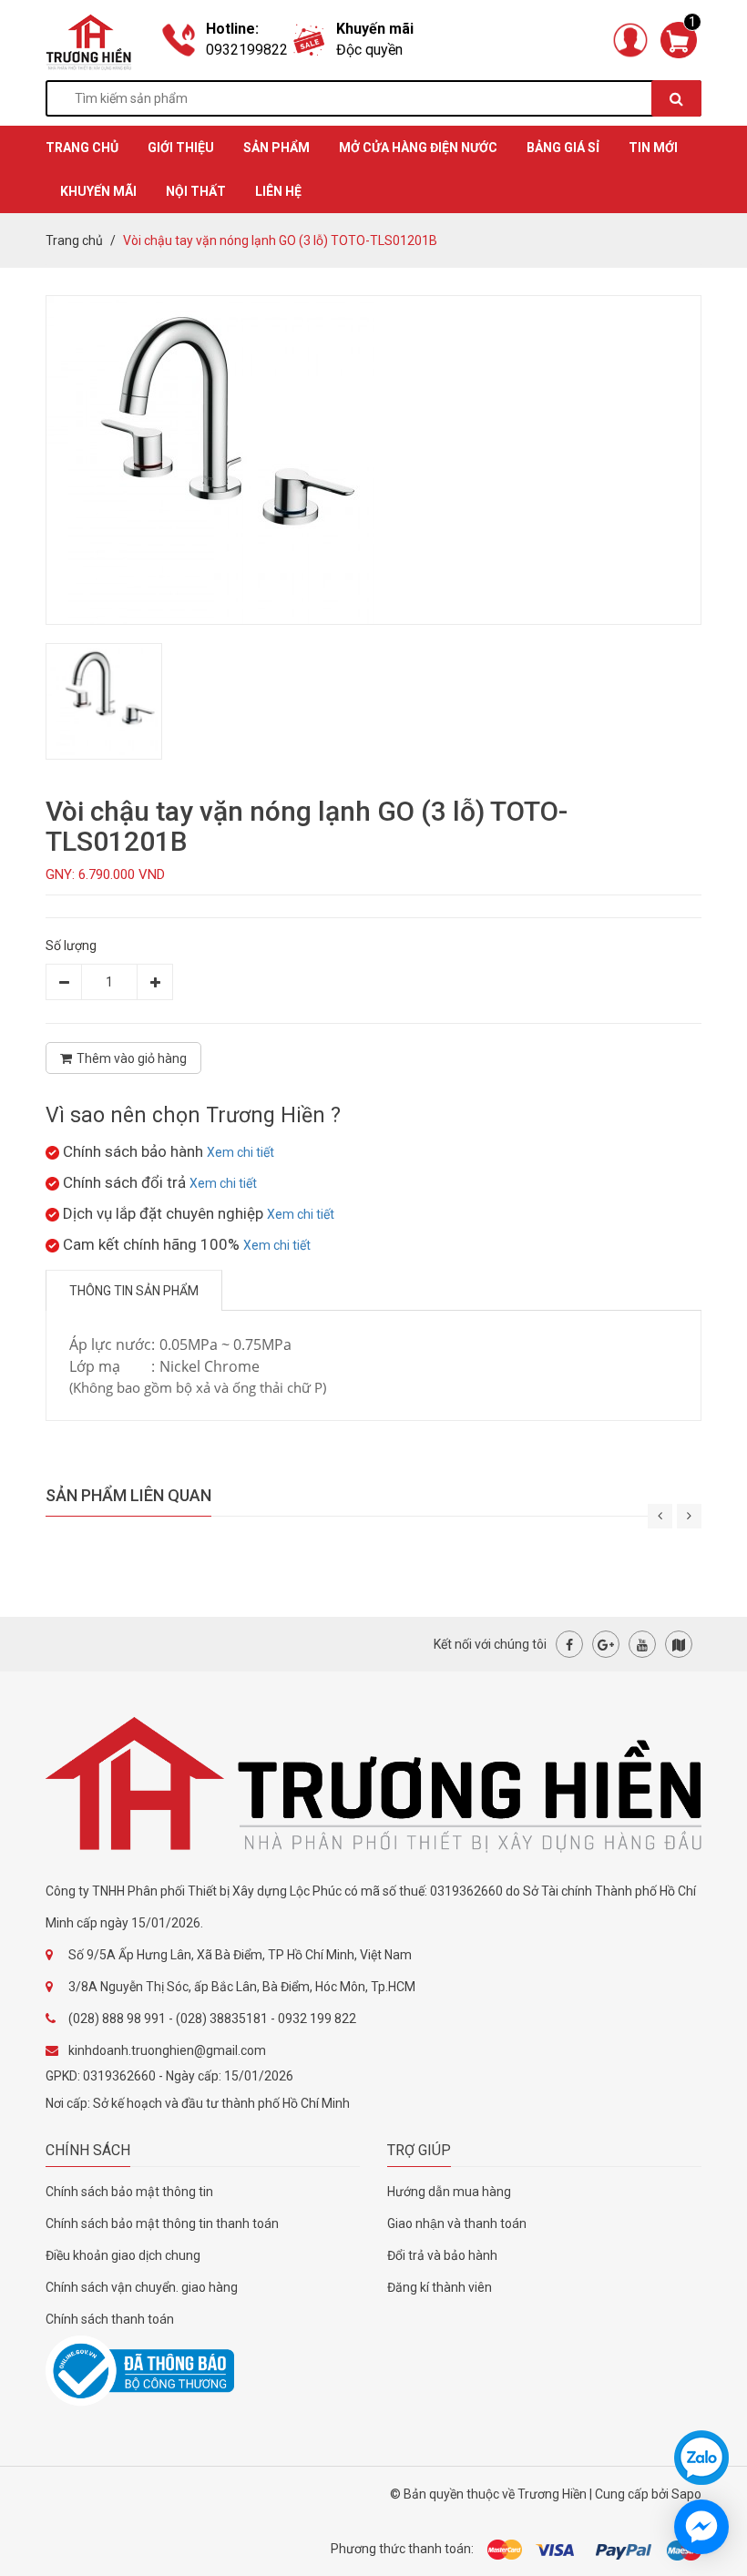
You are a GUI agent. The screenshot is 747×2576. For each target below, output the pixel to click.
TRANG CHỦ (82, 148)
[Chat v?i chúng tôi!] (701, 2527)
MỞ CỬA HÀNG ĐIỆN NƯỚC (418, 148)
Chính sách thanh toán (110, 2319)
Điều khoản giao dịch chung (123, 2255)
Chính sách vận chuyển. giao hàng (142, 2287)
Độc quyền (369, 50)
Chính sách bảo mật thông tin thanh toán (162, 2223)
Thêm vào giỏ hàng (132, 1058)
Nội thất (196, 191)
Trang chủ (74, 240)
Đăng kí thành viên (440, 2287)
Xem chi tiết (240, 1152)
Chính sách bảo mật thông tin (129, 2192)
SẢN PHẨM (276, 148)
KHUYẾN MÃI (98, 191)
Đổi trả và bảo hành (442, 2255)
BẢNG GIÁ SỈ (563, 148)
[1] (679, 39)
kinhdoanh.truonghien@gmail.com (167, 2050)
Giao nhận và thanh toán (457, 2223)
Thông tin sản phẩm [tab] (134, 1291)
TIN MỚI (653, 148)
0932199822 (247, 50)
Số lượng (71, 946)
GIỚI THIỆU (181, 148)
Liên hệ (278, 191)
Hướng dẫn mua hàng (449, 2192)
